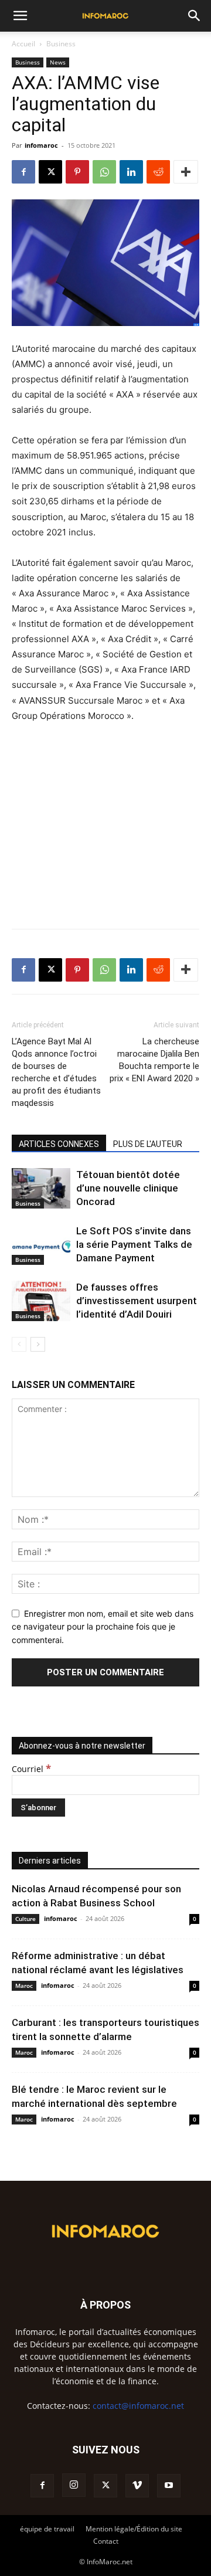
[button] (20, 16)
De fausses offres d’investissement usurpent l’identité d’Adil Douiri (137, 1301)
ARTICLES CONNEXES (59, 1144)
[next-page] (38, 1344)
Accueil (23, 44)
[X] (50, 172)
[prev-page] (19, 1344)
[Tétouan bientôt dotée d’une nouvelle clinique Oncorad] (41, 1188)
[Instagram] (74, 2485)
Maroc (24, 1986)
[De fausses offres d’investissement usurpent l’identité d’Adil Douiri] (41, 1301)
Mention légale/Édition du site (134, 2529)
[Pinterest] (77, 172)
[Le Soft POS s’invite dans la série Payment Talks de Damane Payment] (41, 1245)
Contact (106, 2541)
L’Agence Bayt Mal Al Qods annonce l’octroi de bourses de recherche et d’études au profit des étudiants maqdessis (56, 1072)
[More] (186, 172)
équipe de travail (47, 2529)
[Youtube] (169, 2486)
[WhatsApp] (104, 172)
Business (61, 44)
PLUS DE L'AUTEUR (148, 1144)
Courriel (31, 1769)
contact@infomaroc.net (138, 2406)
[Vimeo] (137, 2486)
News (58, 62)
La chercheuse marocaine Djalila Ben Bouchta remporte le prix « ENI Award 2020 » (154, 1060)
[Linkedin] (131, 172)
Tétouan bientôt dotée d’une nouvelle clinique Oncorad (128, 1188)
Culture (25, 1919)
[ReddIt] (158, 172)
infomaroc (41, 145)
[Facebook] (23, 172)
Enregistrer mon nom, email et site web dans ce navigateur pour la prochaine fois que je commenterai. (103, 1627)
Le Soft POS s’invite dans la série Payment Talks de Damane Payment (134, 1244)
